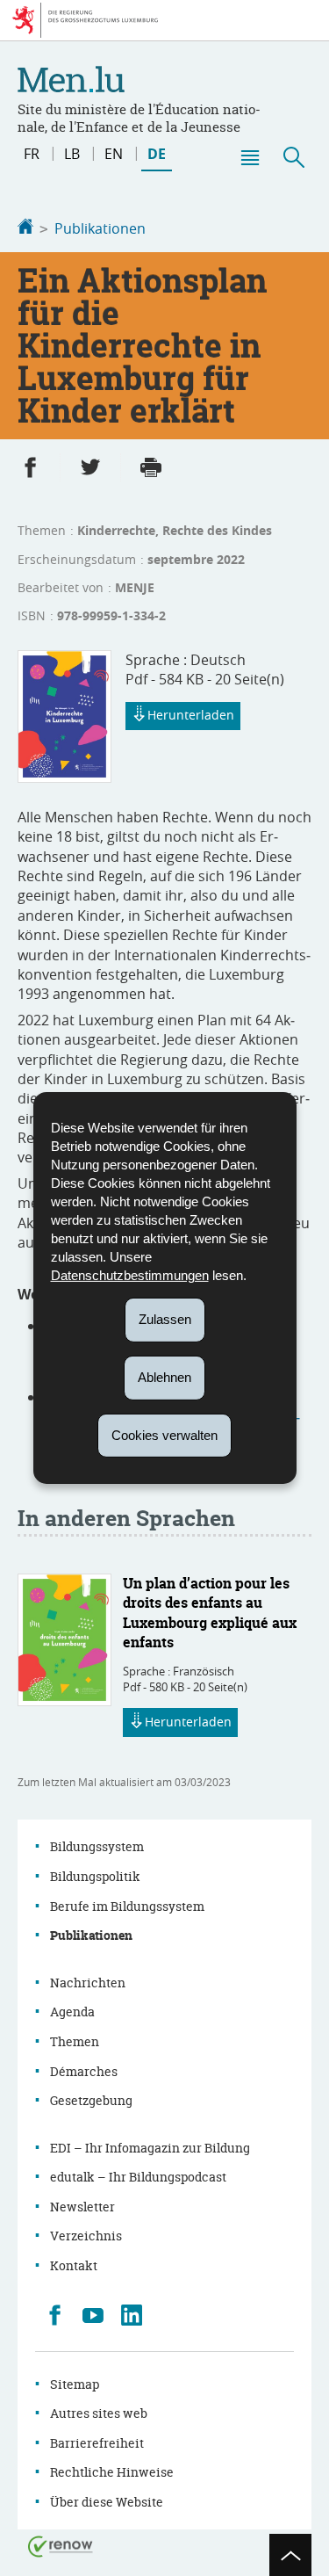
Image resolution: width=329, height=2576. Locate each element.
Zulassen (165, 1319)
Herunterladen (191, 715)
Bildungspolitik (95, 1876)
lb (72, 154)
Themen (75, 2041)
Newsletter (82, 2207)
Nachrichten (88, 1983)
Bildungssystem (97, 1846)
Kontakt (74, 2265)
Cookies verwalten (164, 1434)
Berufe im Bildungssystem (127, 1906)
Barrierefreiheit (97, 2443)
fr (32, 154)
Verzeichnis (86, 2236)
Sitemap (75, 2384)
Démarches (84, 2071)
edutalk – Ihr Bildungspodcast (138, 2177)
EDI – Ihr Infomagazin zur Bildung (150, 2148)
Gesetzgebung (91, 2100)
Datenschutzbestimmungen (130, 1275)
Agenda (72, 2012)
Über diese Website (107, 2502)
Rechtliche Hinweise (112, 2472)
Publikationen (100, 228)
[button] (249, 157)
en (114, 154)
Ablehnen (164, 1377)
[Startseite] (25, 228)
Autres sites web (99, 2413)
